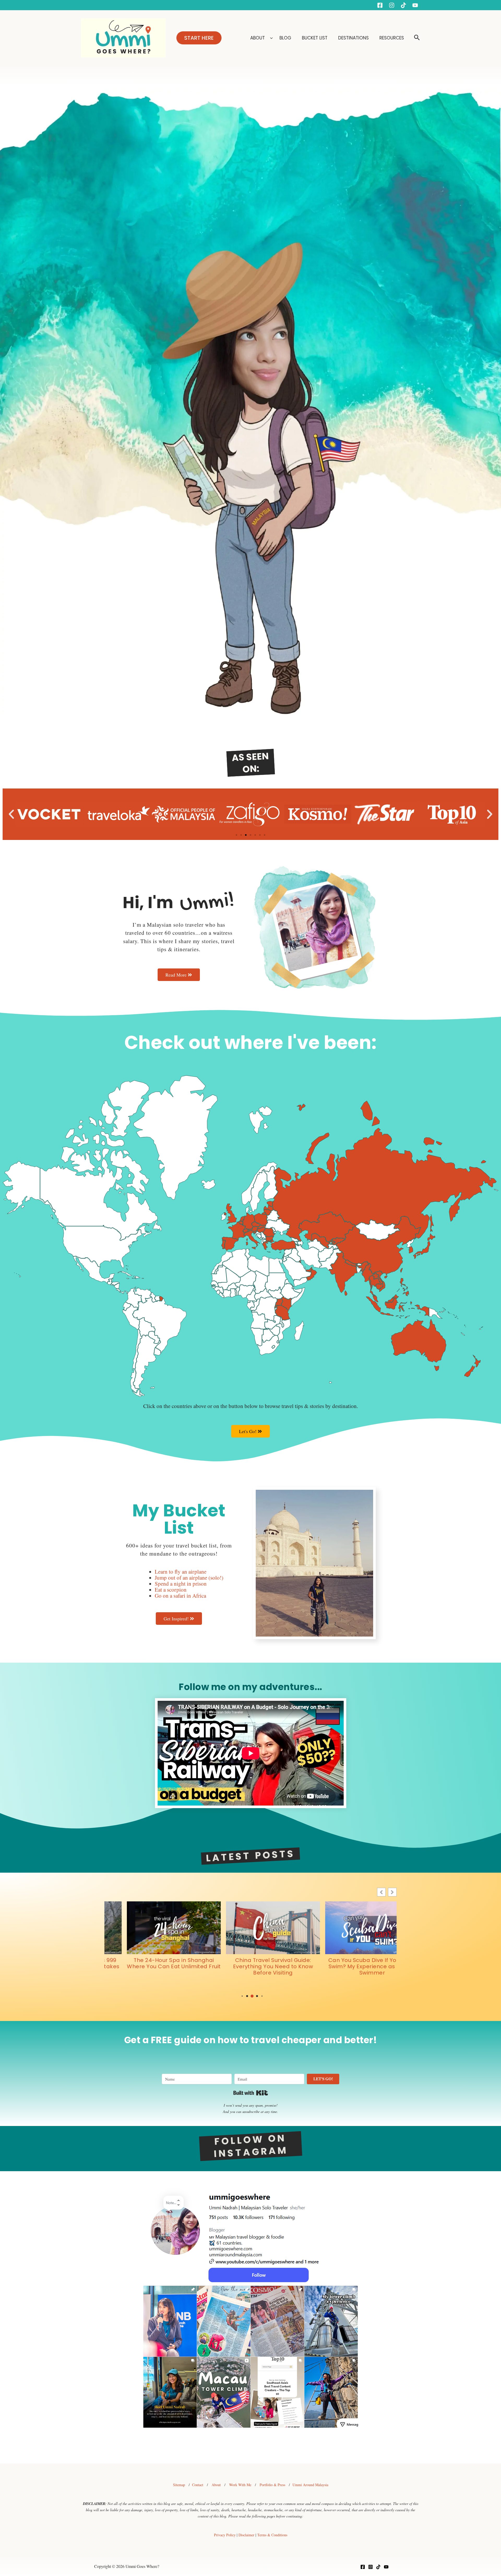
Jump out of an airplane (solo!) (189, 1578)
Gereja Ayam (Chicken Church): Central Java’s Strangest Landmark (350, 1966)
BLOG (286, 38)
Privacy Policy (225, 2535)
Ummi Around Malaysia (310, 2485)
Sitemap (179, 2485)
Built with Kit (251, 2093)
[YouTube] (415, 5)
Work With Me (240, 2485)
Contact (198, 2485)
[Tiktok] (403, 5)
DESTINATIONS (354, 38)
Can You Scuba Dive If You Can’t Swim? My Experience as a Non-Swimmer (151, 1966)
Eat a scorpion (171, 1590)
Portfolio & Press (272, 2485)
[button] (199, 38)
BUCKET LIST (315, 38)
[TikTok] (378, 2567)
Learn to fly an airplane (181, 1572)
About (216, 2485)
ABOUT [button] (258, 38)
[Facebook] (380, 5)
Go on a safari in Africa (180, 1596)
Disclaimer (246, 2535)
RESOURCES (392, 38)
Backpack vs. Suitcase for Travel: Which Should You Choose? (250, 1963)
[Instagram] (392, 5)
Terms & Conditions (272, 2535)
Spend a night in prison (181, 1584)
